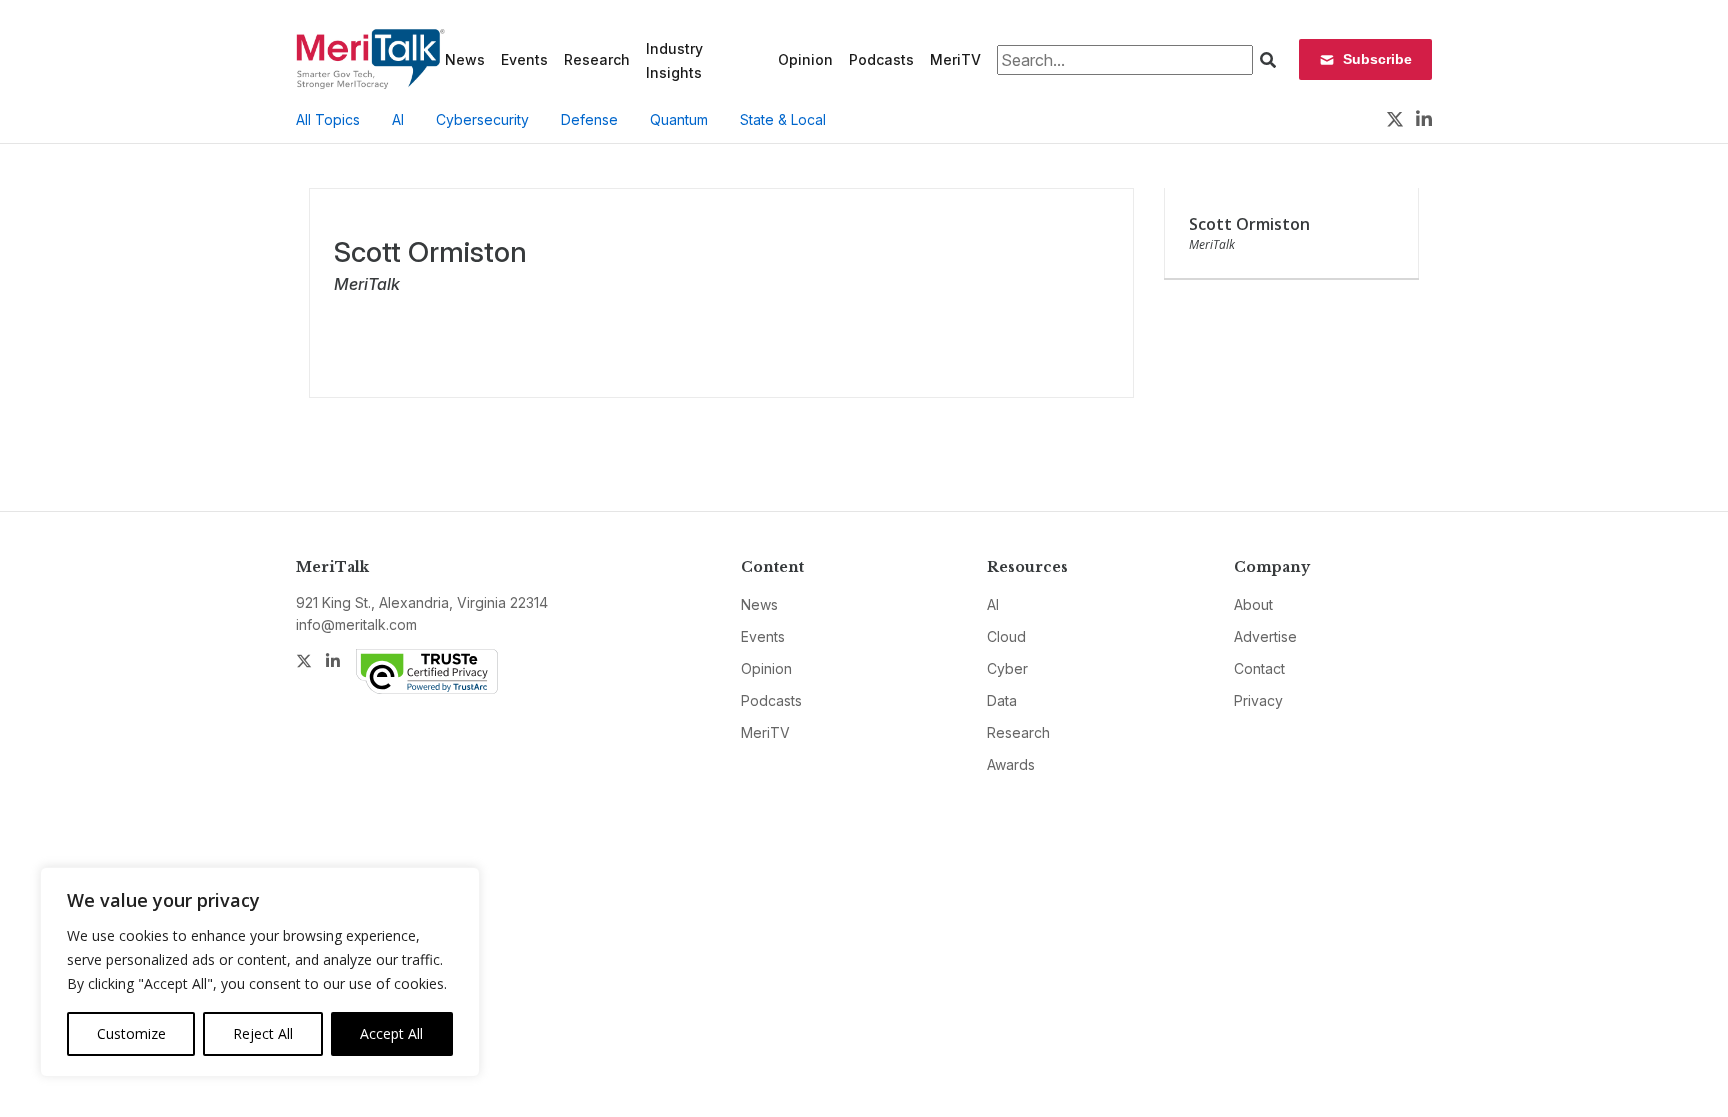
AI (398, 119)
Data (1002, 700)
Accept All (391, 1033)
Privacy (1258, 700)
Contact (1259, 668)
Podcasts (881, 59)
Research (597, 59)
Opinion (805, 59)
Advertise (1265, 636)
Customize (131, 1033)
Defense (589, 119)
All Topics (328, 119)
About (1253, 604)
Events (524, 59)
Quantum (679, 119)
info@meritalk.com (356, 624)
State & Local (783, 119)
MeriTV (955, 59)
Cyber (1007, 668)
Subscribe (1377, 59)
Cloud (1006, 636)
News (465, 59)
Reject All (263, 1033)
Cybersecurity (482, 119)
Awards (1011, 764)
